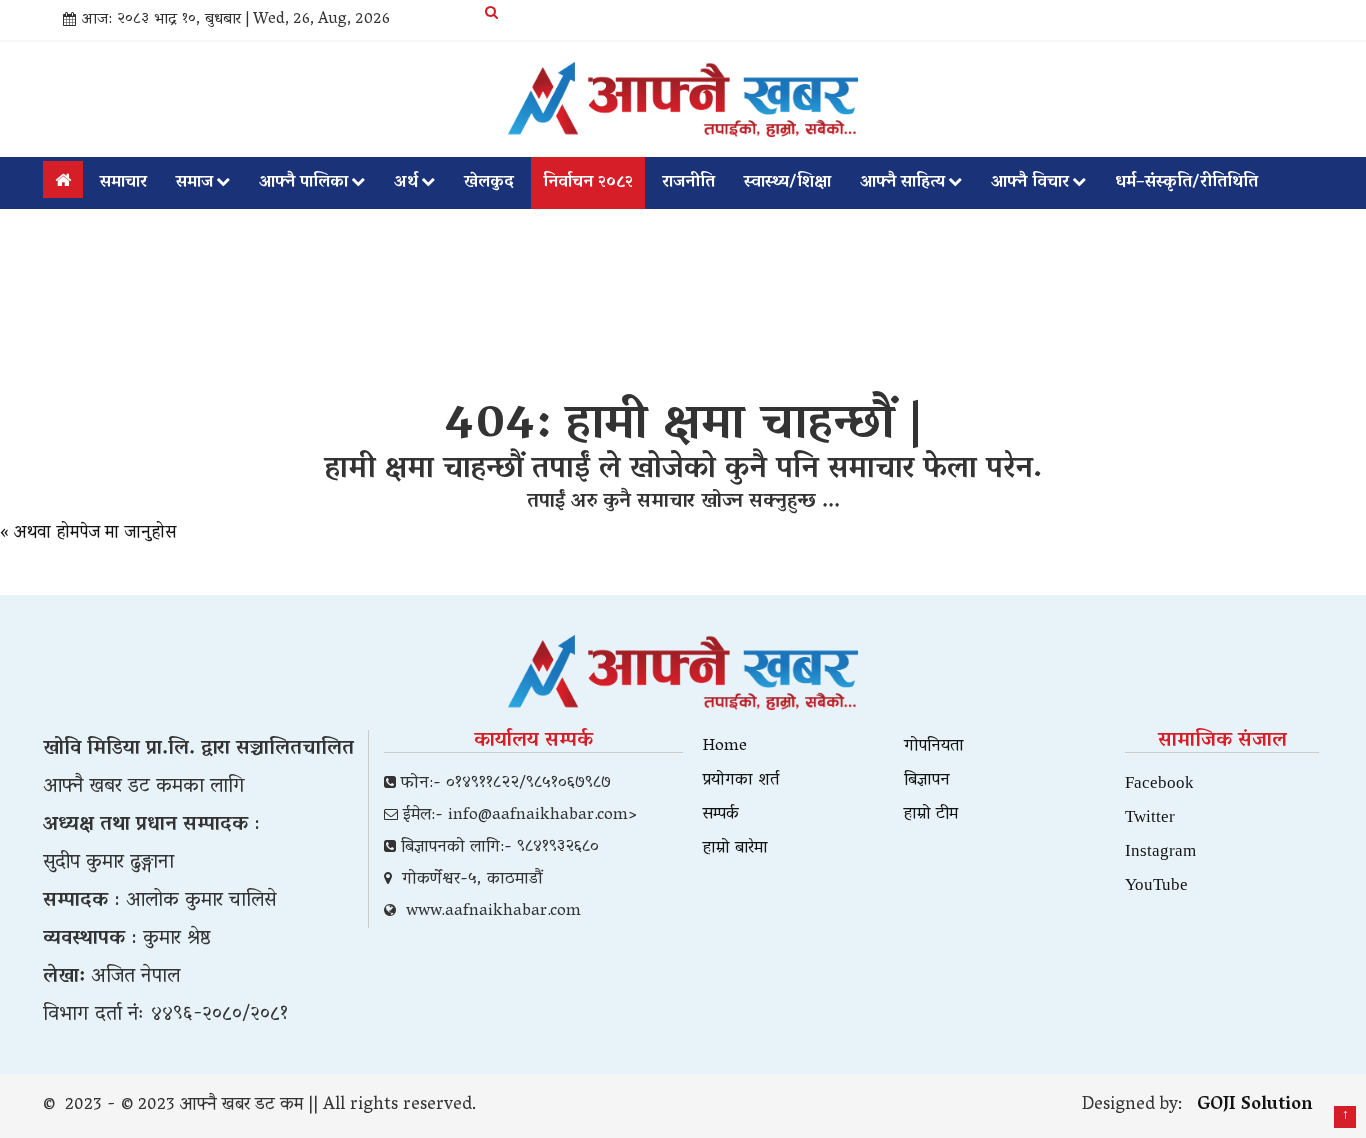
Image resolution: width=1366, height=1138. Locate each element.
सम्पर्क (721, 815)
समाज (194, 183)
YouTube (1156, 883)
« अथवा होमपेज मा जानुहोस (88, 534)
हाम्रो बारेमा (735, 849)
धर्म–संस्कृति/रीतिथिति (1186, 183)
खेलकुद (489, 183)
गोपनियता (934, 747)
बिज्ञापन (927, 781)
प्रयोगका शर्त (741, 781)
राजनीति (688, 183)
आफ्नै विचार (1030, 183)
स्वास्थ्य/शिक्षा (787, 183)
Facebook (1159, 781)
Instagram (1160, 849)
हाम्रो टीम (931, 815)
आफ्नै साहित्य (902, 183)
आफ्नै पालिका (303, 183)
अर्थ (406, 183)
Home (725, 747)
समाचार (123, 183)
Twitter (1150, 815)
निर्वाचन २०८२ (588, 183)
